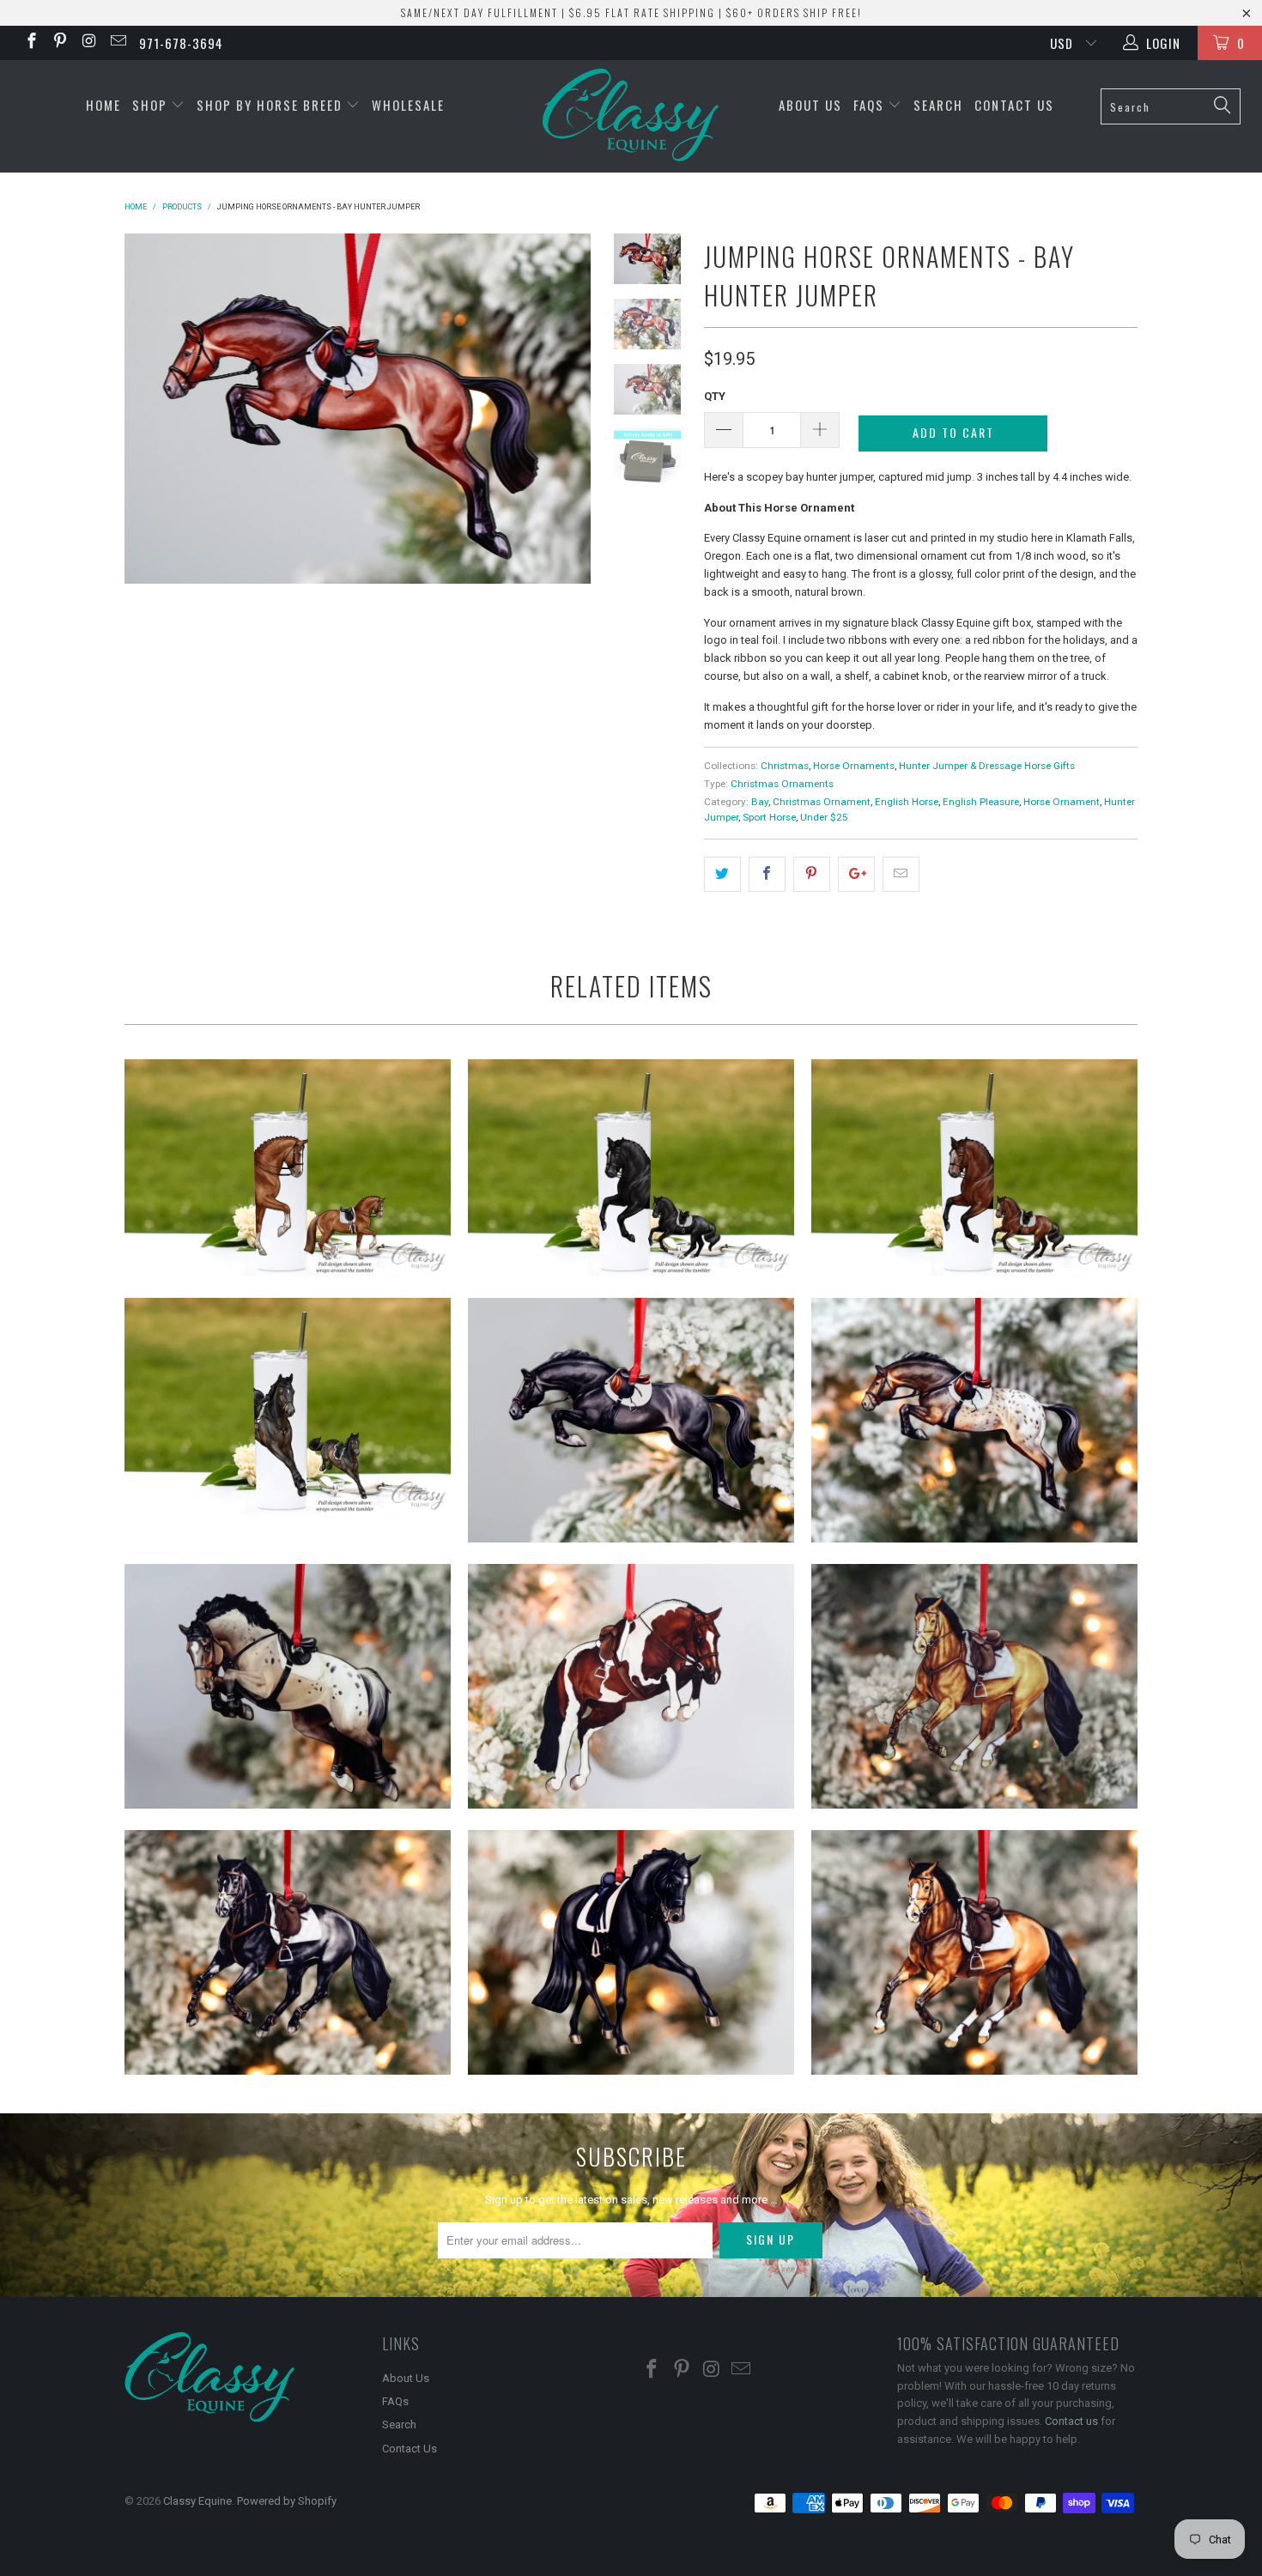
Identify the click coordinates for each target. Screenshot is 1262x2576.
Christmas (785, 766)
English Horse (907, 802)
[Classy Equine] (631, 116)
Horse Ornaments (854, 766)
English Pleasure (981, 802)
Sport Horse (769, 817)
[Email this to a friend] (901, 874)
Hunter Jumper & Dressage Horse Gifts (987, 766)
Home (103, 105)
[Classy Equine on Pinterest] (60, 43)
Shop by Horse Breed (272, 105)
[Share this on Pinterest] (812, 874)
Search (938, 105)
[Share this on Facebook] (767, 874)
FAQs (871, 105)
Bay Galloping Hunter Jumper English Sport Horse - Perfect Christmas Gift (974, 1952)
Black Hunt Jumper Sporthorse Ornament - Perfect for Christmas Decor (288, 1952)
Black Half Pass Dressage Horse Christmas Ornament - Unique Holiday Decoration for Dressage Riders (631, 1952)
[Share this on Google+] (856, 874)
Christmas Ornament (822, 802)
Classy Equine (197, 2501)
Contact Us (1014, 105)
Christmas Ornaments (782, 784)
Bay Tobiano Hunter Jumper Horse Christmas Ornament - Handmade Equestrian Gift (631, 1686)
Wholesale (408, 105)
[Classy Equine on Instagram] (88, 43)
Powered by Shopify (287, 2501)
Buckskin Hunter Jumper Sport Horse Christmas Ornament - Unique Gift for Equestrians (974, 1686)
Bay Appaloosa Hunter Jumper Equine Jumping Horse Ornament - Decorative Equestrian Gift (288, 1686)
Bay (760, 802)
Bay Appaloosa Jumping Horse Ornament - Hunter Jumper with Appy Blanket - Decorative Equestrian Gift (974, 1420)
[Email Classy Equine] (117, 43)
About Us (810, 105)
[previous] (149, 467)
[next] (567, 467)
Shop (152, 105)
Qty (715, 396)
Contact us (1071, 2421)
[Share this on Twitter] (722, 874)
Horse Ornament (1062, 802)
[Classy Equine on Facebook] (30, 43)
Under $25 (824, 817)
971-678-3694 (181, 43)
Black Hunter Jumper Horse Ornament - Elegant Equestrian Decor (631, 1420)
